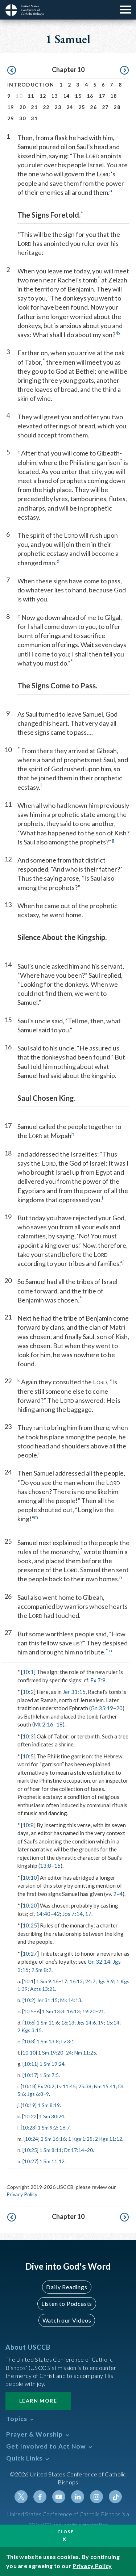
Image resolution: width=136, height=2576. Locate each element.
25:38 (85, 2086)
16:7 (65, 2128)
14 (67, 96)
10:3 (28, 1736)
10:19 (29, 2105)
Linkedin (78, 2497)
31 (34, 118)
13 (55, 96)
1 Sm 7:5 (49, 2075)
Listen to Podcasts (67, 2304)
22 (46, 107)
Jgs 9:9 (106, 1981)
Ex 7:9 (98, 1680)
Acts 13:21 (43, 1989)
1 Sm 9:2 (47, 2128)
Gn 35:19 (102, 1708)
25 (82, 107)
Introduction (31, 85)
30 (23, 118)
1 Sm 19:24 (52, 2064)
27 (105, 107)
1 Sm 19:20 (51, 2053)
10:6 (29, 2023)
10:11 (30, 2064)
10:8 (28, 1825)
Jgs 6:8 (35, 2094)
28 (117, 107)
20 (23, 107)
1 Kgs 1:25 (80, 2139)
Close (66, 2532)
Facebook (40, 2497)
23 (58, 107)
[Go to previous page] (12, 71)
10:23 (29, 2128)
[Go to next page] (124, 71)
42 (57, 1914)
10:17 (30, 2075)
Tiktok (115, 2497)
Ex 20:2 (46, 2086)
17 (102, 96)
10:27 (30, 1954)
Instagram (96, 2497)
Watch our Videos (67, 2320)
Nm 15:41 (105, 2086)
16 (90, 96)
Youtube (59, 2497)
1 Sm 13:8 (48, 2041)
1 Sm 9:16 (47, 1981)
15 (78, 96)
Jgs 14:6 (86, 2023)
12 (43, 96)
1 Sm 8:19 (49, 2105)
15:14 (113, 2023)
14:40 (43, 1914)
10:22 (30, 2116)
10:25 (30, 1925)
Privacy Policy (22, 2194)
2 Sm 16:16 (53, 2139)
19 (11, 107)
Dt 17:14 (74, 2150)
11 (31, 96)
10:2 (28, 1692)
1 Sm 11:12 (52, 2161)
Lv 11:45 (66, 2086)
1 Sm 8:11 (51, 2150)
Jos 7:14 (73, 1914)
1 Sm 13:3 (53, 2011)
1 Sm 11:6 (48, 2023)
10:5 (28, 1756)
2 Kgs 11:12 (109, 2139)
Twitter (21, 2497)
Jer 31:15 (74, 1692)
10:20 (30, 1905)
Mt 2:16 (44, 1724)
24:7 (90, 1981)
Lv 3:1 (68, 2041)
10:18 (29, 2086)
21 (34, 107)
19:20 (89, 2011)
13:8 (46, 1866)
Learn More (38, 2401)
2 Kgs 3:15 (30, 2030)
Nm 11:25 (85, 2053)
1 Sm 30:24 (52, 2116)
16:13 (76, 1981)
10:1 (28, 1672)
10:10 (30, 1878)
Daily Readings (67, 2287)
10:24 (32, 2139)
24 (70, 107)
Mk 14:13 (71, 2000)
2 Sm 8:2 (41, 1970)
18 (114, 96)
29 (11, 118)
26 (93, 107)
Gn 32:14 (99, 1962)
